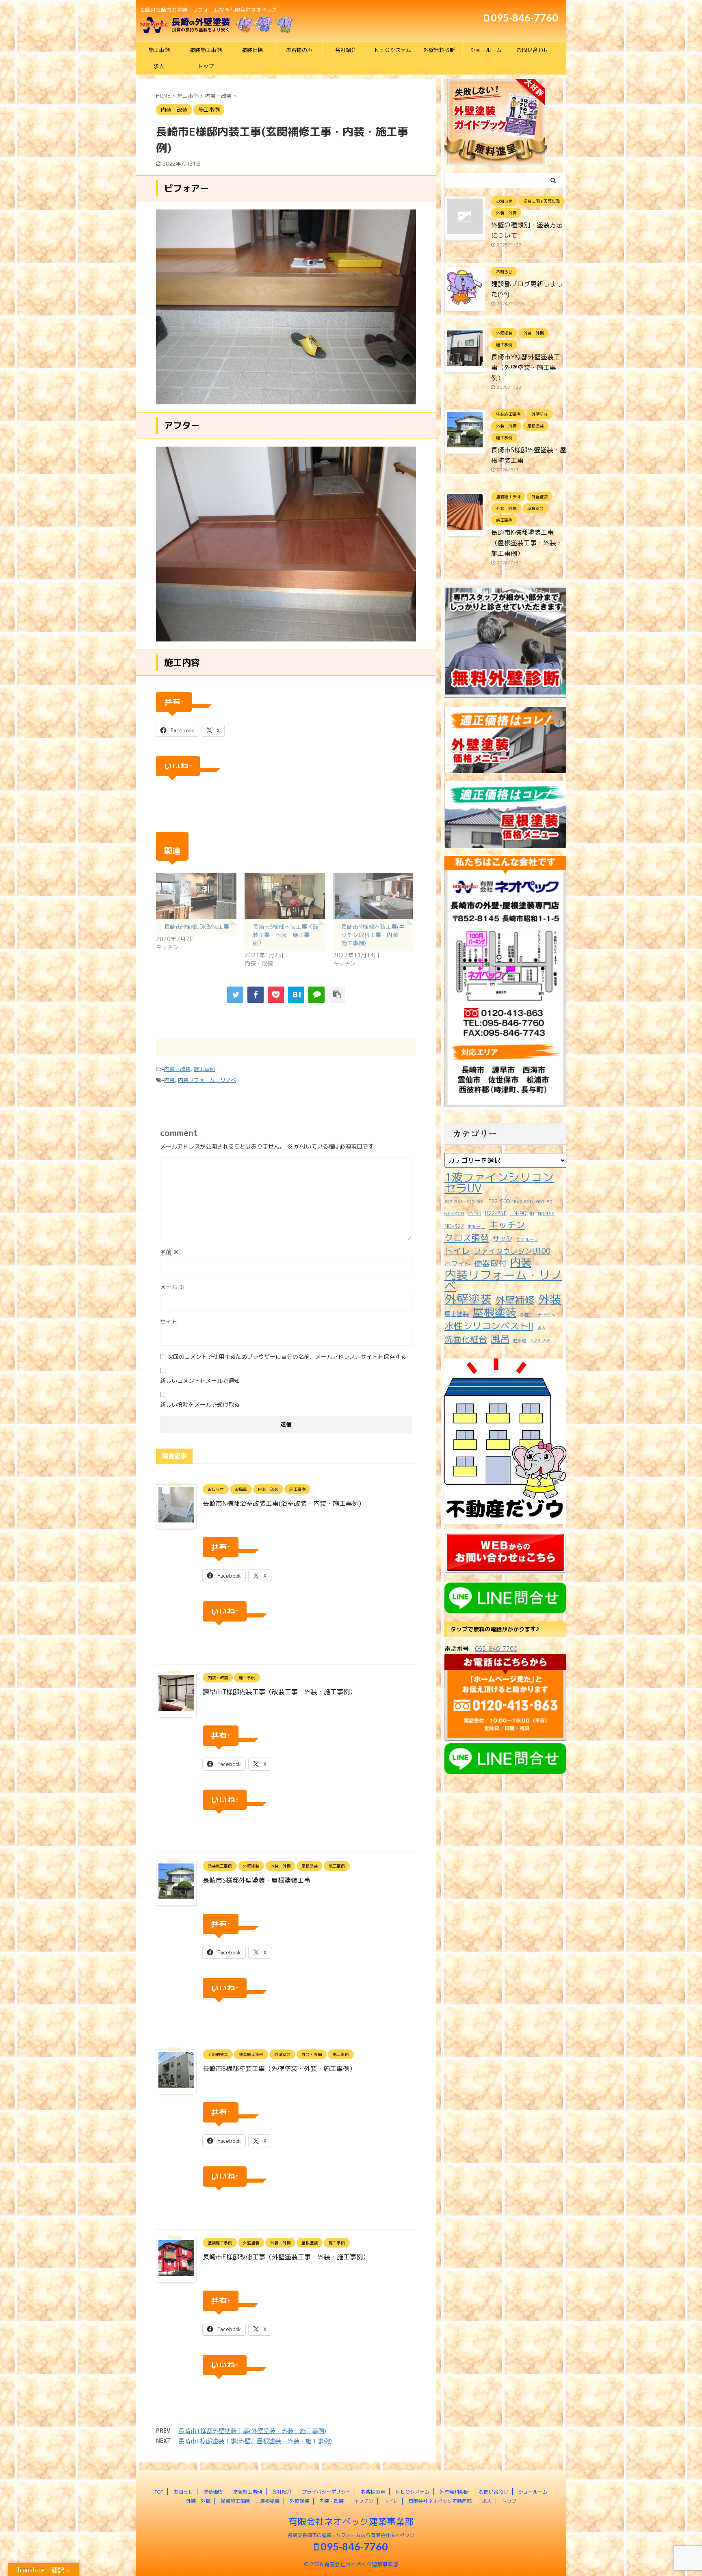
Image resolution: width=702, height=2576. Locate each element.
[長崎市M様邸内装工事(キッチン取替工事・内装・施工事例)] (373, 896)
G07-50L (546, 1202)
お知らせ (477, 1226)
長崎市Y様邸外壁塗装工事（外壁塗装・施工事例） (526, 367)
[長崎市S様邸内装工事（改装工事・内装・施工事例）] (285, 896)
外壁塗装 (468, 1299)
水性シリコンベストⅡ (489, 1326)
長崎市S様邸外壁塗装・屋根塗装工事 (257, 1880)
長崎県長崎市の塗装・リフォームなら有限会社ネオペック (351, 2535)
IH (532, 1214)
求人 (159, 66)
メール (172, 1287)
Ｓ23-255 (541, 1341)
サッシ (503, 1238)
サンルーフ (527, 1239)
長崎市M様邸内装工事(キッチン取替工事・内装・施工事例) (373, 935)
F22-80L (476, 1202)
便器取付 (490, 1263)
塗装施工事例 (206, 50)
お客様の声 (299, 50)
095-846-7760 (523, 17)
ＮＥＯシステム (393, 50)
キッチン (507, 1225)
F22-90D (499, 1201)
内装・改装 (177, 1069)
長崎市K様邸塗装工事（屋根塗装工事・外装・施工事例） (527, 543)
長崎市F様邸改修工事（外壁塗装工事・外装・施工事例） (286, 2257)
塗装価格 (252, 50)
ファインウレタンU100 (512, 1251)
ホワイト (457, 1264)
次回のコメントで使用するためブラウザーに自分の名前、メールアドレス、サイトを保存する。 (290, 1357)
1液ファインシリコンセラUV (499, 1183)
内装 (169, 1080)
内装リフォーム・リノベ (207, 1080)
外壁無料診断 (439, 50)
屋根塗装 (494, 1312)
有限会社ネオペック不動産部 (440, 2501)
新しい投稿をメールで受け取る (200, 1405)
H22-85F (496, 1213)
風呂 (500, 1339)
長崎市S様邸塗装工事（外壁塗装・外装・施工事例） (279, 2069)
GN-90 (474, 1214)
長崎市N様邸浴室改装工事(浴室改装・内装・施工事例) (282, 1503)
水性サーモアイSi (538, 1315)
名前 (169, 1252)
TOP (159, 2492)
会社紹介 (346, 50)
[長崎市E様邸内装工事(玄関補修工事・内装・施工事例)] (296, 995)
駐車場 (520, 1341)
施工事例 (159, 50)
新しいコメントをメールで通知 (200, 1381)
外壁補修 (515, 1300)
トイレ (457, 1251)
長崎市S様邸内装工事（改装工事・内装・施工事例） (286, 935)
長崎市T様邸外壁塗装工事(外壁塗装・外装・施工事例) (252, 2431)
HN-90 (518, 1213)
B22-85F (454, 1202)
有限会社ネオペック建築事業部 (351, 2521)
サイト (169, 1322)
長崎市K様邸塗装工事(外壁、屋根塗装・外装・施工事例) (255, 2441)
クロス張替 (467, 1238)
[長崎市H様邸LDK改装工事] (196, 896)
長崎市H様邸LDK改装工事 (197, 927)
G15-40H (454, 1214)
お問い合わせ (533, 50)
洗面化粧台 (466, 1339)
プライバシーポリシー (326, 2492)
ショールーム (486, 50)
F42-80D (523, 1202)
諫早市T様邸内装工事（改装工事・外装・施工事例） (279, 1692)
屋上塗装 (457, 1314)
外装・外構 (198, 2501)
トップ (206, 66)
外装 (550, 1299)
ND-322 (454, 1226)
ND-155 (546, 1214)
